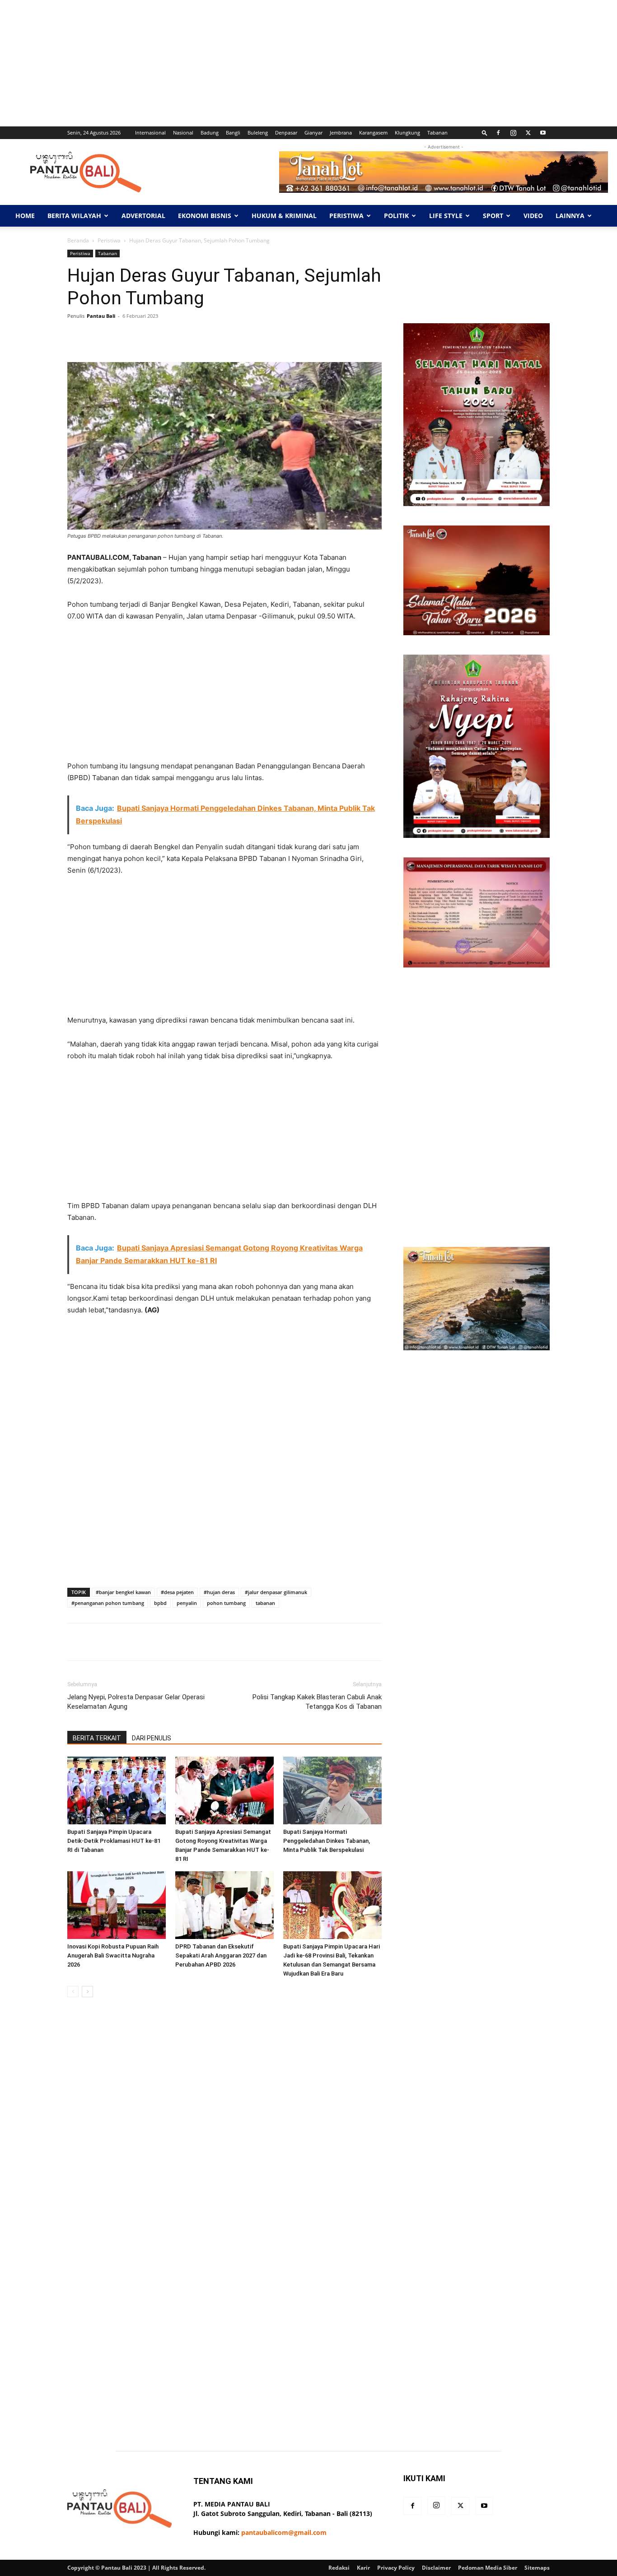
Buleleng (258, 133)
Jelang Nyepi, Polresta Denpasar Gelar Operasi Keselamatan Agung (136, 1702)
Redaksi (339, 2568)
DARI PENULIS (152, 1738)
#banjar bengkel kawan (123, 1592)
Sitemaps (537, 2568)
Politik (396, 216)
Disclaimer (436, 2568)
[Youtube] (543, 133)
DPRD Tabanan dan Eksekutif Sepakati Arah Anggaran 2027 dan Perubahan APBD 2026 (221, 1955)
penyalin (187, 1603)
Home (25, 216)
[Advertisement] (271, 63)
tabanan (265, 1603)
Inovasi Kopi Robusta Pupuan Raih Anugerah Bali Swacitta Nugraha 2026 (113, 1955)
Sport (493, 216)
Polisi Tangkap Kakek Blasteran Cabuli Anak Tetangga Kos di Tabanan (317, 1702)
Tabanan (437, 133)
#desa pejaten (177, 1592)
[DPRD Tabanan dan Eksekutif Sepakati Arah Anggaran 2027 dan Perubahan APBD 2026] (224, 1905)
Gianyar (313, 133)
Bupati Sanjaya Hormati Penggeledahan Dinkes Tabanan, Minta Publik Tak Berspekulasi (327, 1841)
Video (533, 216)
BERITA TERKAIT (97, 1738)
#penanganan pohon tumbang (108, 1603)
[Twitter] (528, 133)
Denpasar (286, 133)
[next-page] (87, 1992)
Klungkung (407, 133)
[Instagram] (513, 133)
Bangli (233, 133)
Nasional (183, 133)
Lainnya (570, 216)
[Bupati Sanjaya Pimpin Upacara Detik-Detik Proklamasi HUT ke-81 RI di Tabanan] (117, 1790)
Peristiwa (346, 216)
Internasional (150, 133)
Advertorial (143, 216)
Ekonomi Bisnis (205, 216)
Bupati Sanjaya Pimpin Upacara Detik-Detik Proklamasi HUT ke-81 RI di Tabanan (114, 1841)
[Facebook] (498, 133)
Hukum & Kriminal (284, 216)
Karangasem (373, 133)
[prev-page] (73, 1992)
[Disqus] (224, 2132)
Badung (210, 133)
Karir (363, 2568)
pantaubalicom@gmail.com (284, 2532)
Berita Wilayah (74, 216)
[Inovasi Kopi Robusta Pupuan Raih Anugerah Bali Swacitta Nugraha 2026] (117, 1905)
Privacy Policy (396, 2568)
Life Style (446, 216)
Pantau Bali (101, 316)
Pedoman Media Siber (488, 2568)
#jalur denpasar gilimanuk (276, 1592)
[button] (485, 133)
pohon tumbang (226, 1603)
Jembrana (341, 133)
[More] (353, 336)
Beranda (78, 240)
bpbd (160, 1603)
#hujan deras (219, 1592)
